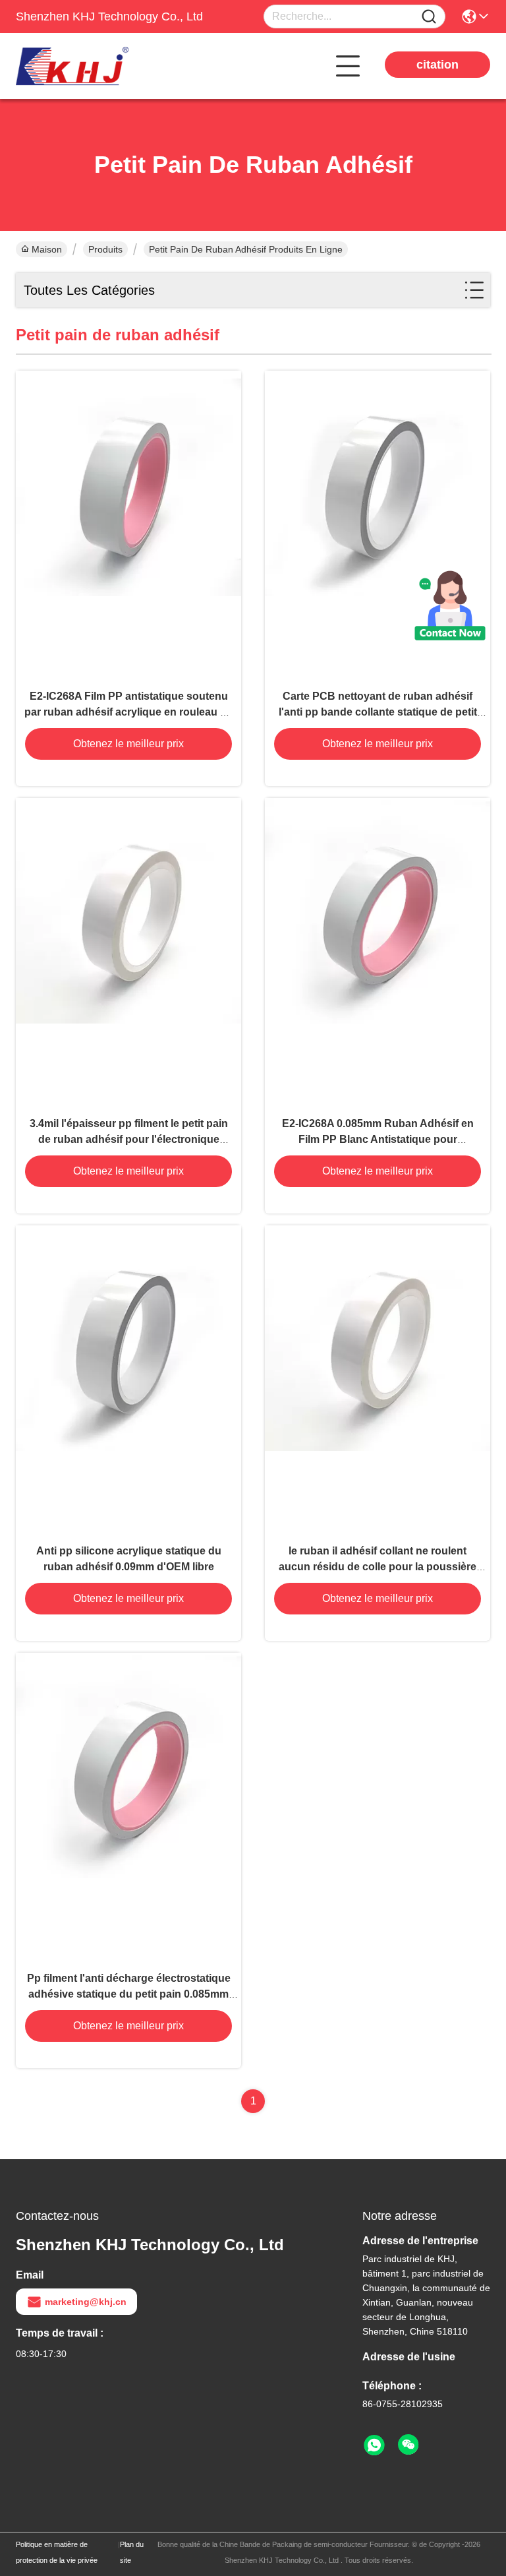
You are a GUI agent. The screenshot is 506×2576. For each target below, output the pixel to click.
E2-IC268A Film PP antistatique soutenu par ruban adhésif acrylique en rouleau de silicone (128, 712)
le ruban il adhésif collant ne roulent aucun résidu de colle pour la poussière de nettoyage (378, 1567)
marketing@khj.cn (86, 2302)
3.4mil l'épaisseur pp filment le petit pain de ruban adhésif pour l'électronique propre (129, 1139)
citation (437, 65)
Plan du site (132, 2552)
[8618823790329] (374, 2445)
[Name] (429, 17)
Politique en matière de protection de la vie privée (57, 2552)
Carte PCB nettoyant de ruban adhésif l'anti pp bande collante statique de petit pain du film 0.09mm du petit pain (378, 712)
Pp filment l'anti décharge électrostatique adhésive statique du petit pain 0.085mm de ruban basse (129, 1994)
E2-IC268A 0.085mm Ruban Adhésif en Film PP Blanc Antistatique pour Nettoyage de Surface (378, 1139)
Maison (47, 249)
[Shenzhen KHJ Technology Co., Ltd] (88, 66)
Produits (105, 249)
